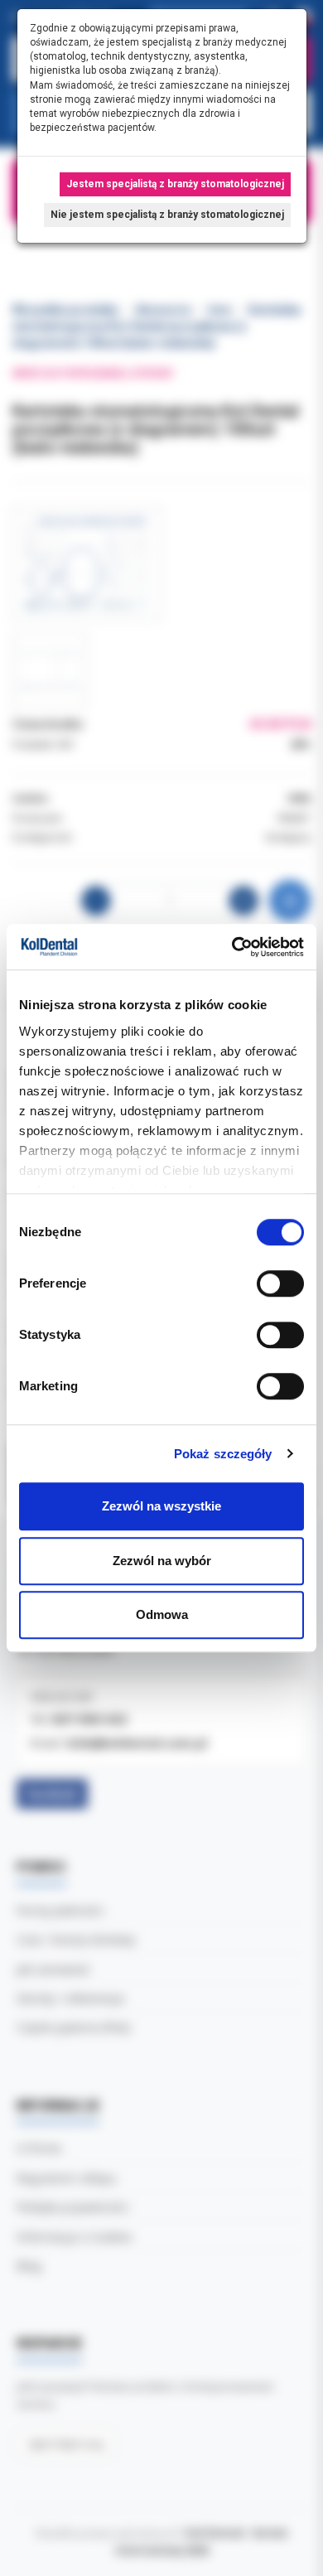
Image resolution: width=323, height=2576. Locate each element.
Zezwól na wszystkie (161, 1506)
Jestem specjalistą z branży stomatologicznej (175, 184)
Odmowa (162, 1614)
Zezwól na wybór (162, 1561)
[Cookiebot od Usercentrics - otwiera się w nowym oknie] (232, 947)
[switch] (280, 1283)
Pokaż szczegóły (223, 1454)
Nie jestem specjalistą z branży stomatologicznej (167, 215)
